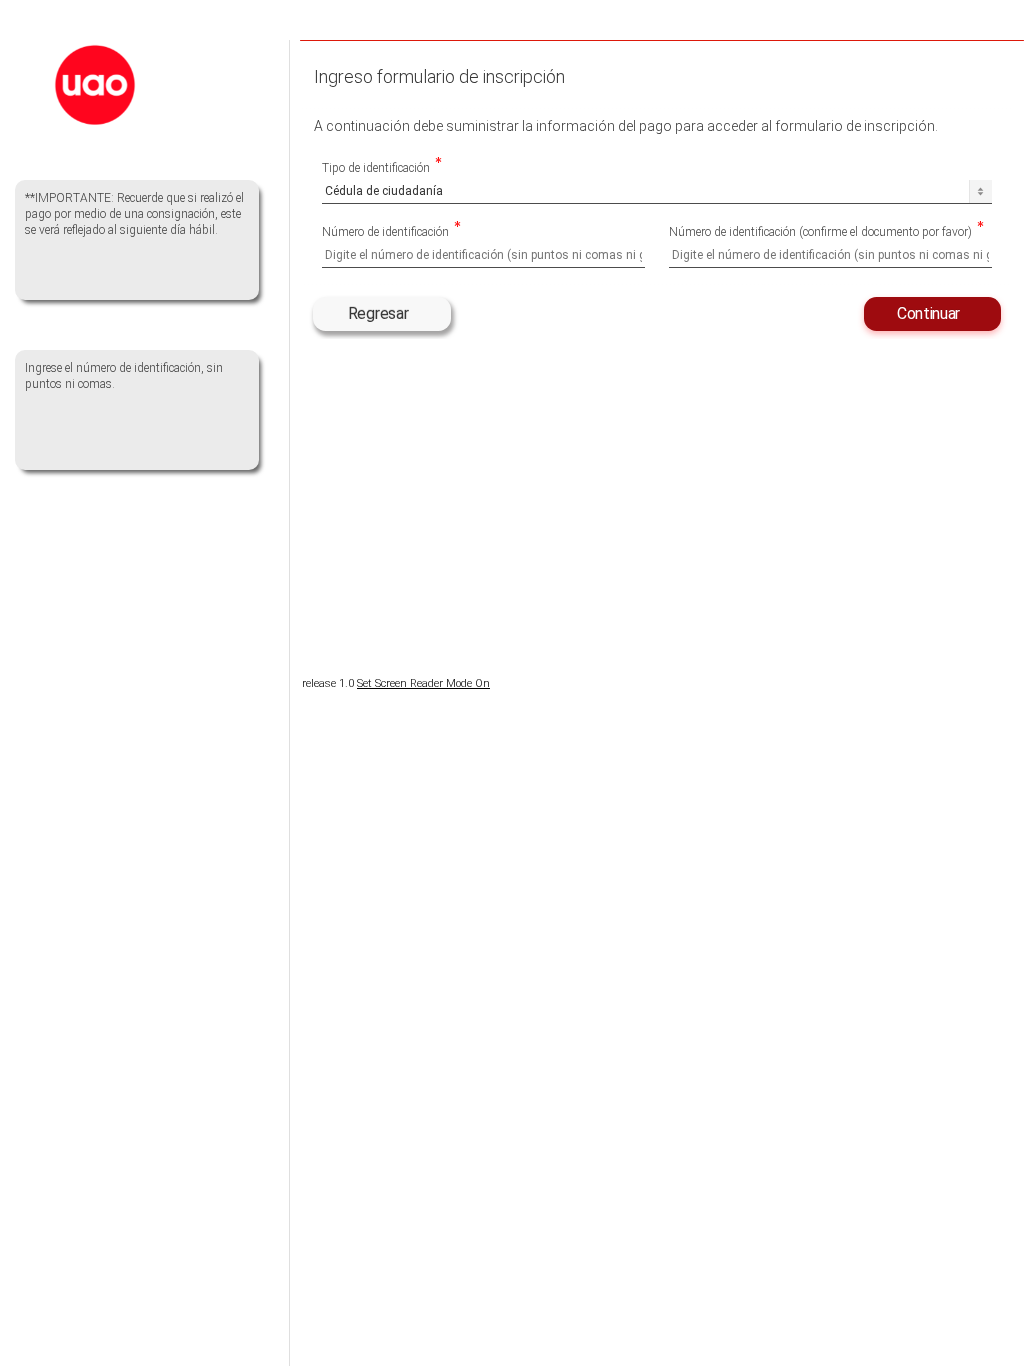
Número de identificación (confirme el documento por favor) (820, 234)
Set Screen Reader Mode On (423, 683)
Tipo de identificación (376, 170)
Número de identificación (385, 234)
